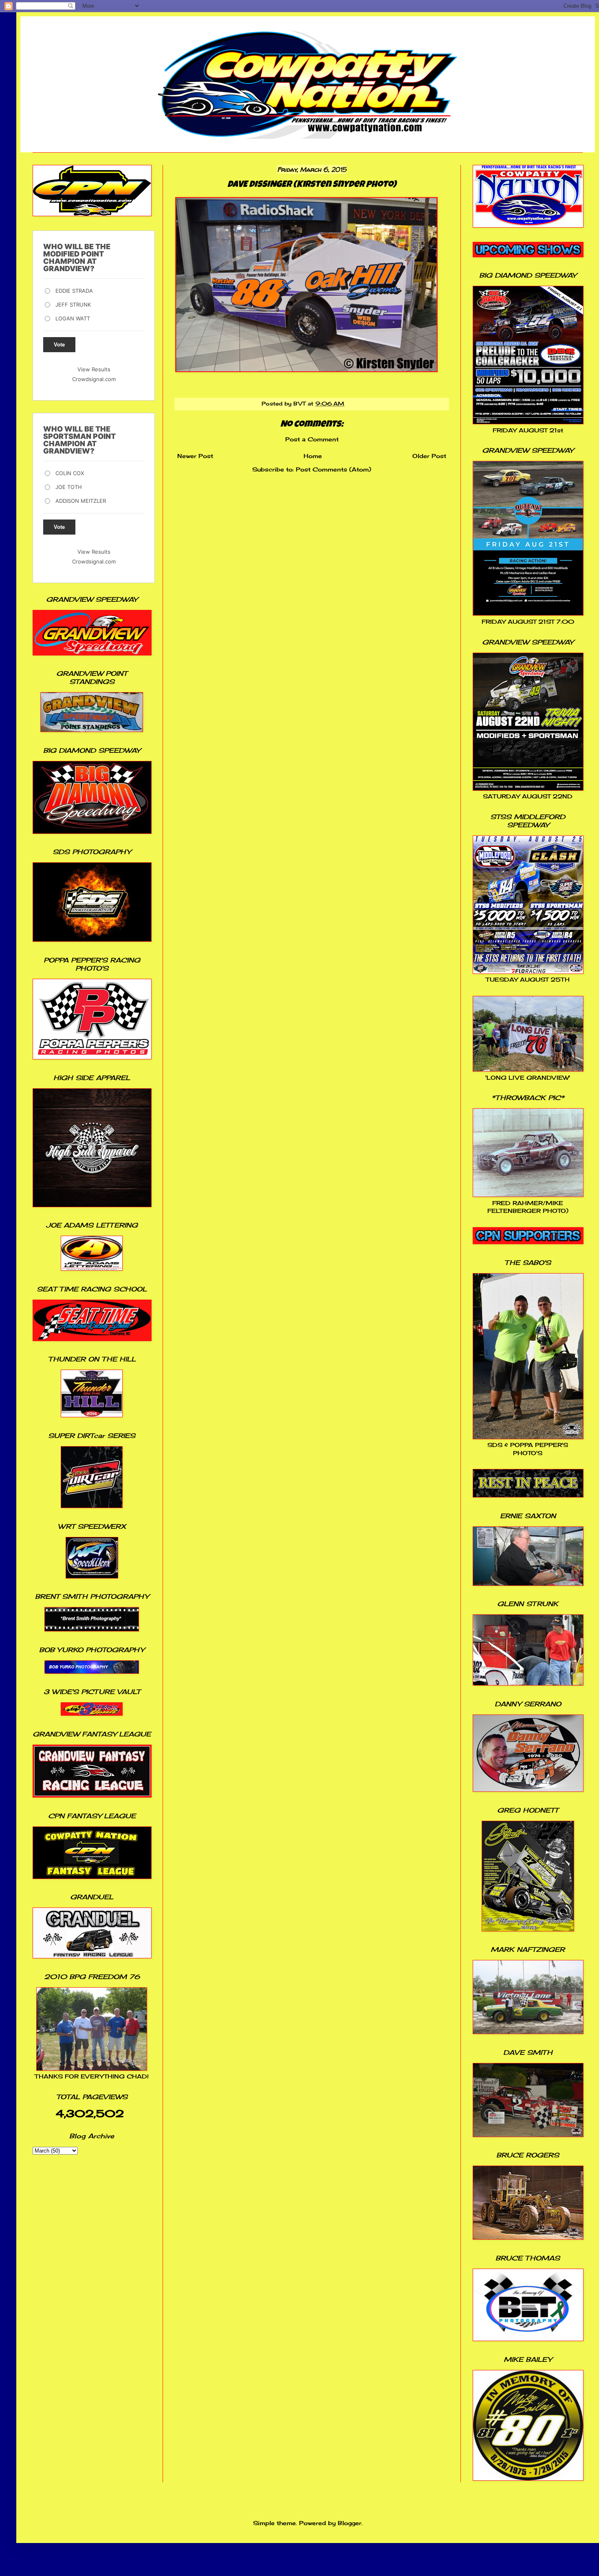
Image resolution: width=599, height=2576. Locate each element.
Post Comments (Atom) (334, 469)
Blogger (350, 2523)
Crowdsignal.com (94, 379)
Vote (59, 345)
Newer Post (195, 456)
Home (313, 456)
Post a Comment (312, 439)
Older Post (429, 456)
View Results (94, 369)
